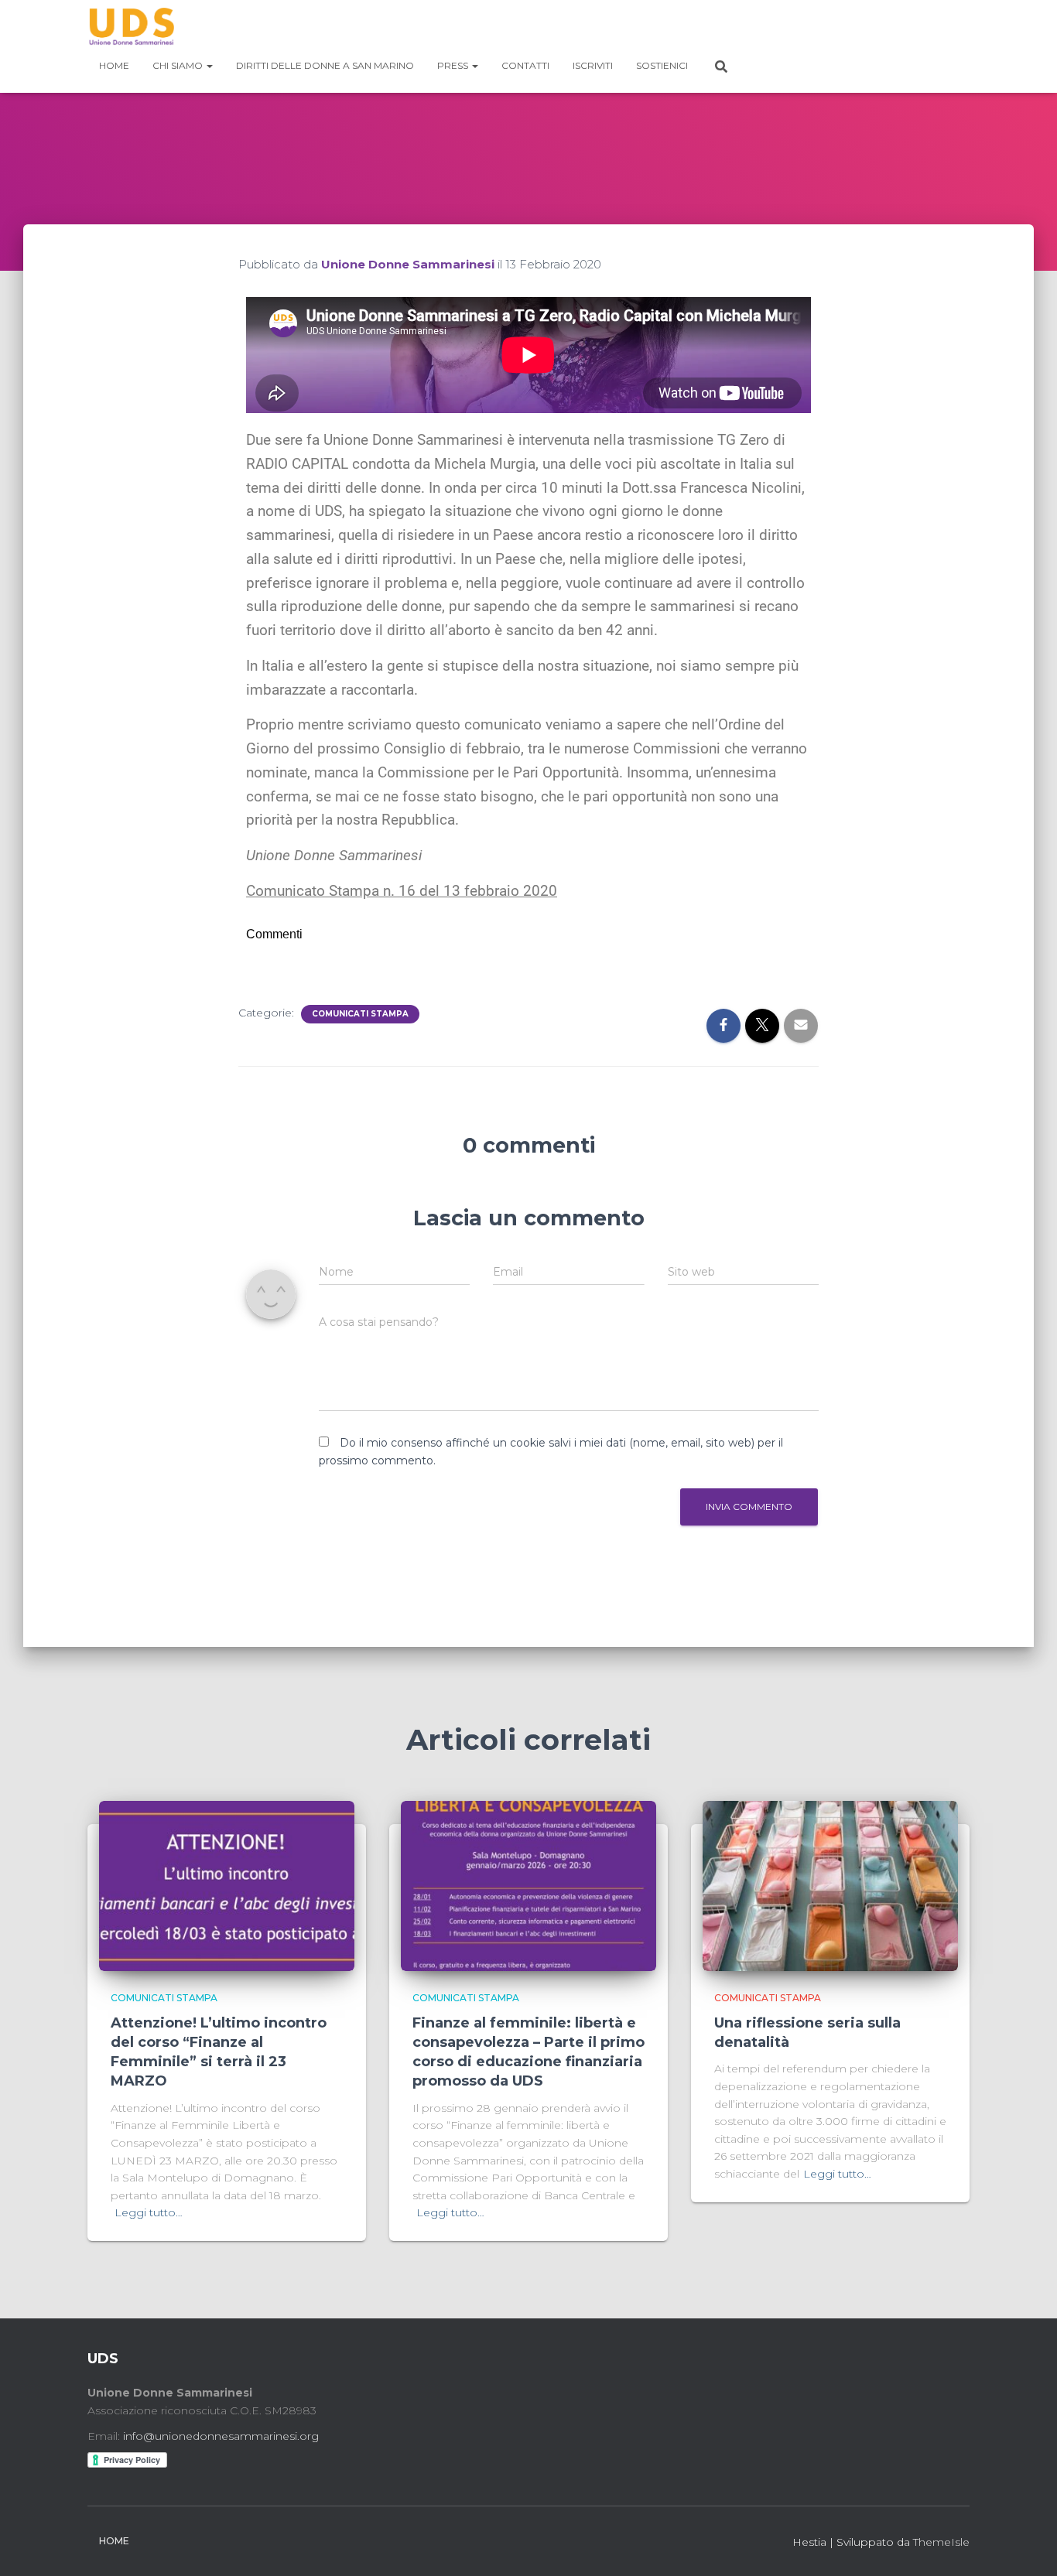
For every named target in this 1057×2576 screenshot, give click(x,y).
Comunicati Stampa (360, 1014)
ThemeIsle (941, 2542)
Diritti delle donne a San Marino (325, 65)
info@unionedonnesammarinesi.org (221, 2436)
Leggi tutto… (149, 2212)
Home (114, 65)
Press (454, 65)
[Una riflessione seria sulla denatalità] (830, 1885)
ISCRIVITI (593, 65)
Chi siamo (179, 65)
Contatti (525, 65)
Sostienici (662, 65)
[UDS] (131, 27)
